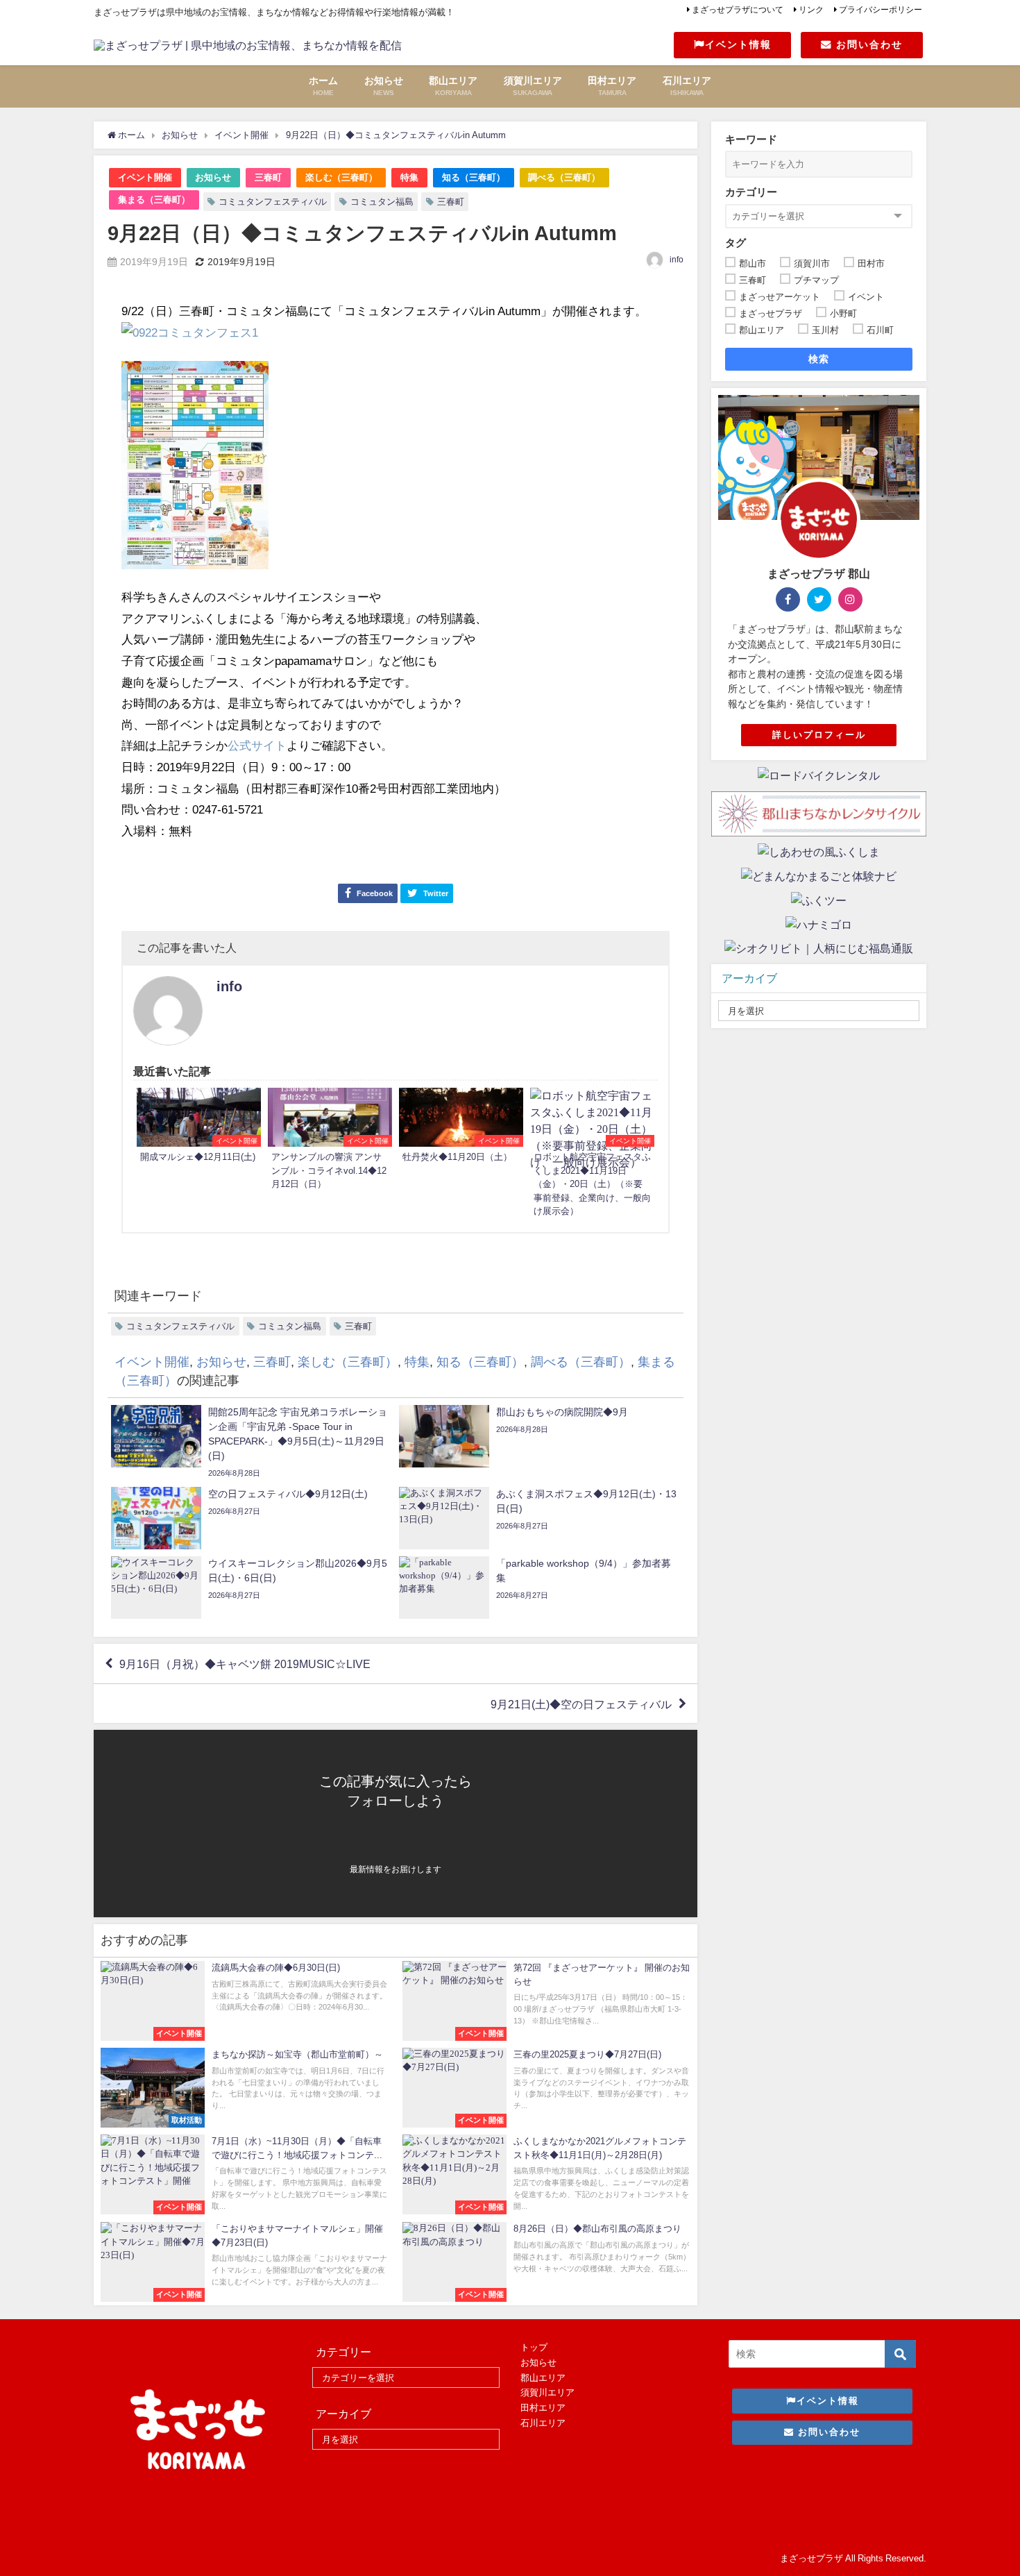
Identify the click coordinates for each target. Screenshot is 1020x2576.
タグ (736, 243)
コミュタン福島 (382, 202)
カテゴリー (751, 192)
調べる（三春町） (564, 177)
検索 (819, 359)
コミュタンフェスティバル (273, 202)
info (677, 260)
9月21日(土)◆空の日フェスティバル (581, 1703)
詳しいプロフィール (819, 735)
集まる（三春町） (154, 200)
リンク (811, 10)
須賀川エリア (547, 2392)
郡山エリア (543, 2378)
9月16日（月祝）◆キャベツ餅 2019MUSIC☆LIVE (245, 1664)
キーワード (751, 139)
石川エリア (543, 2423)
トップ (534, 2347)
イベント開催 (145, 177)
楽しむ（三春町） (341, 177)
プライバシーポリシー (881, 10)
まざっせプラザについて (738, 10)
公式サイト (257, 745)
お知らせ (213, 177)
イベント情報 (738, 44)
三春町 (268, 177)
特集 (409, 177)
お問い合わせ (867, 44)
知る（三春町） (474, 177)
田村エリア (543, 2408)
